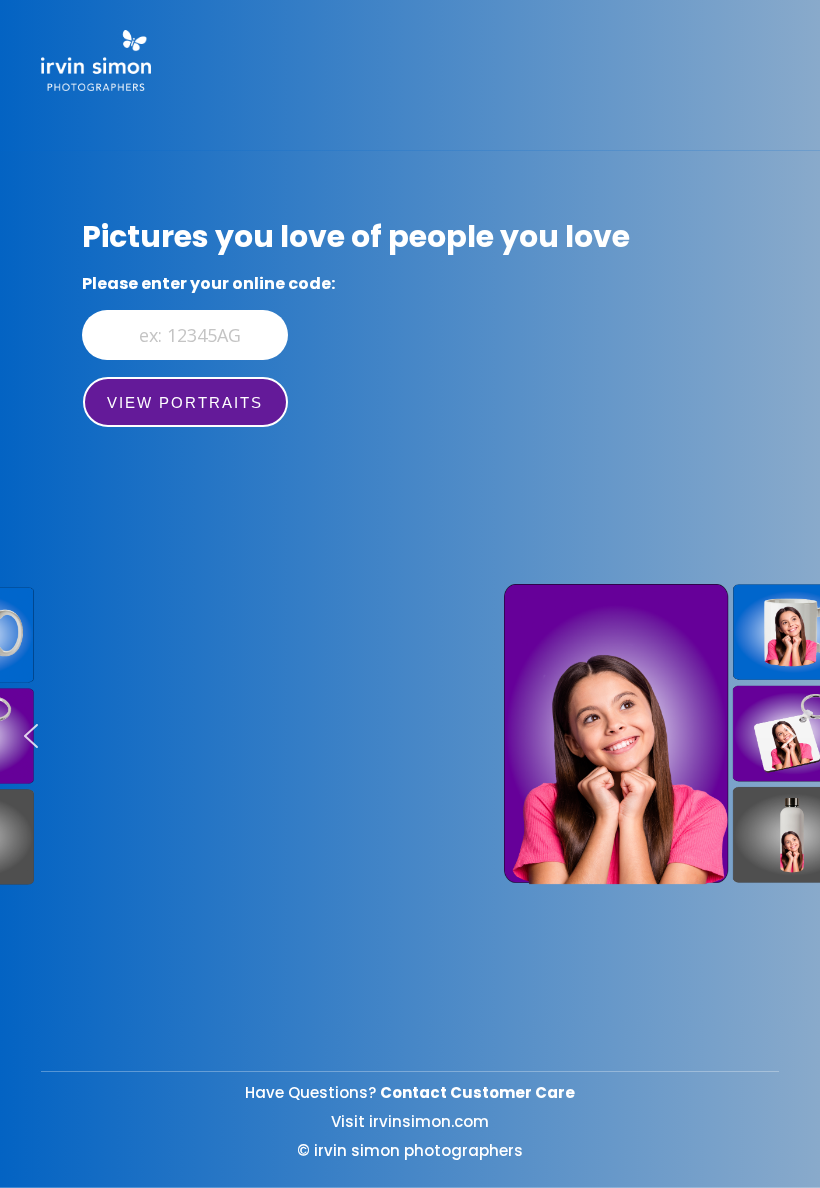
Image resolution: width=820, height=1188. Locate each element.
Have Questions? (410, 1092)
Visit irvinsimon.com (410, 1121)
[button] (31, 736)
